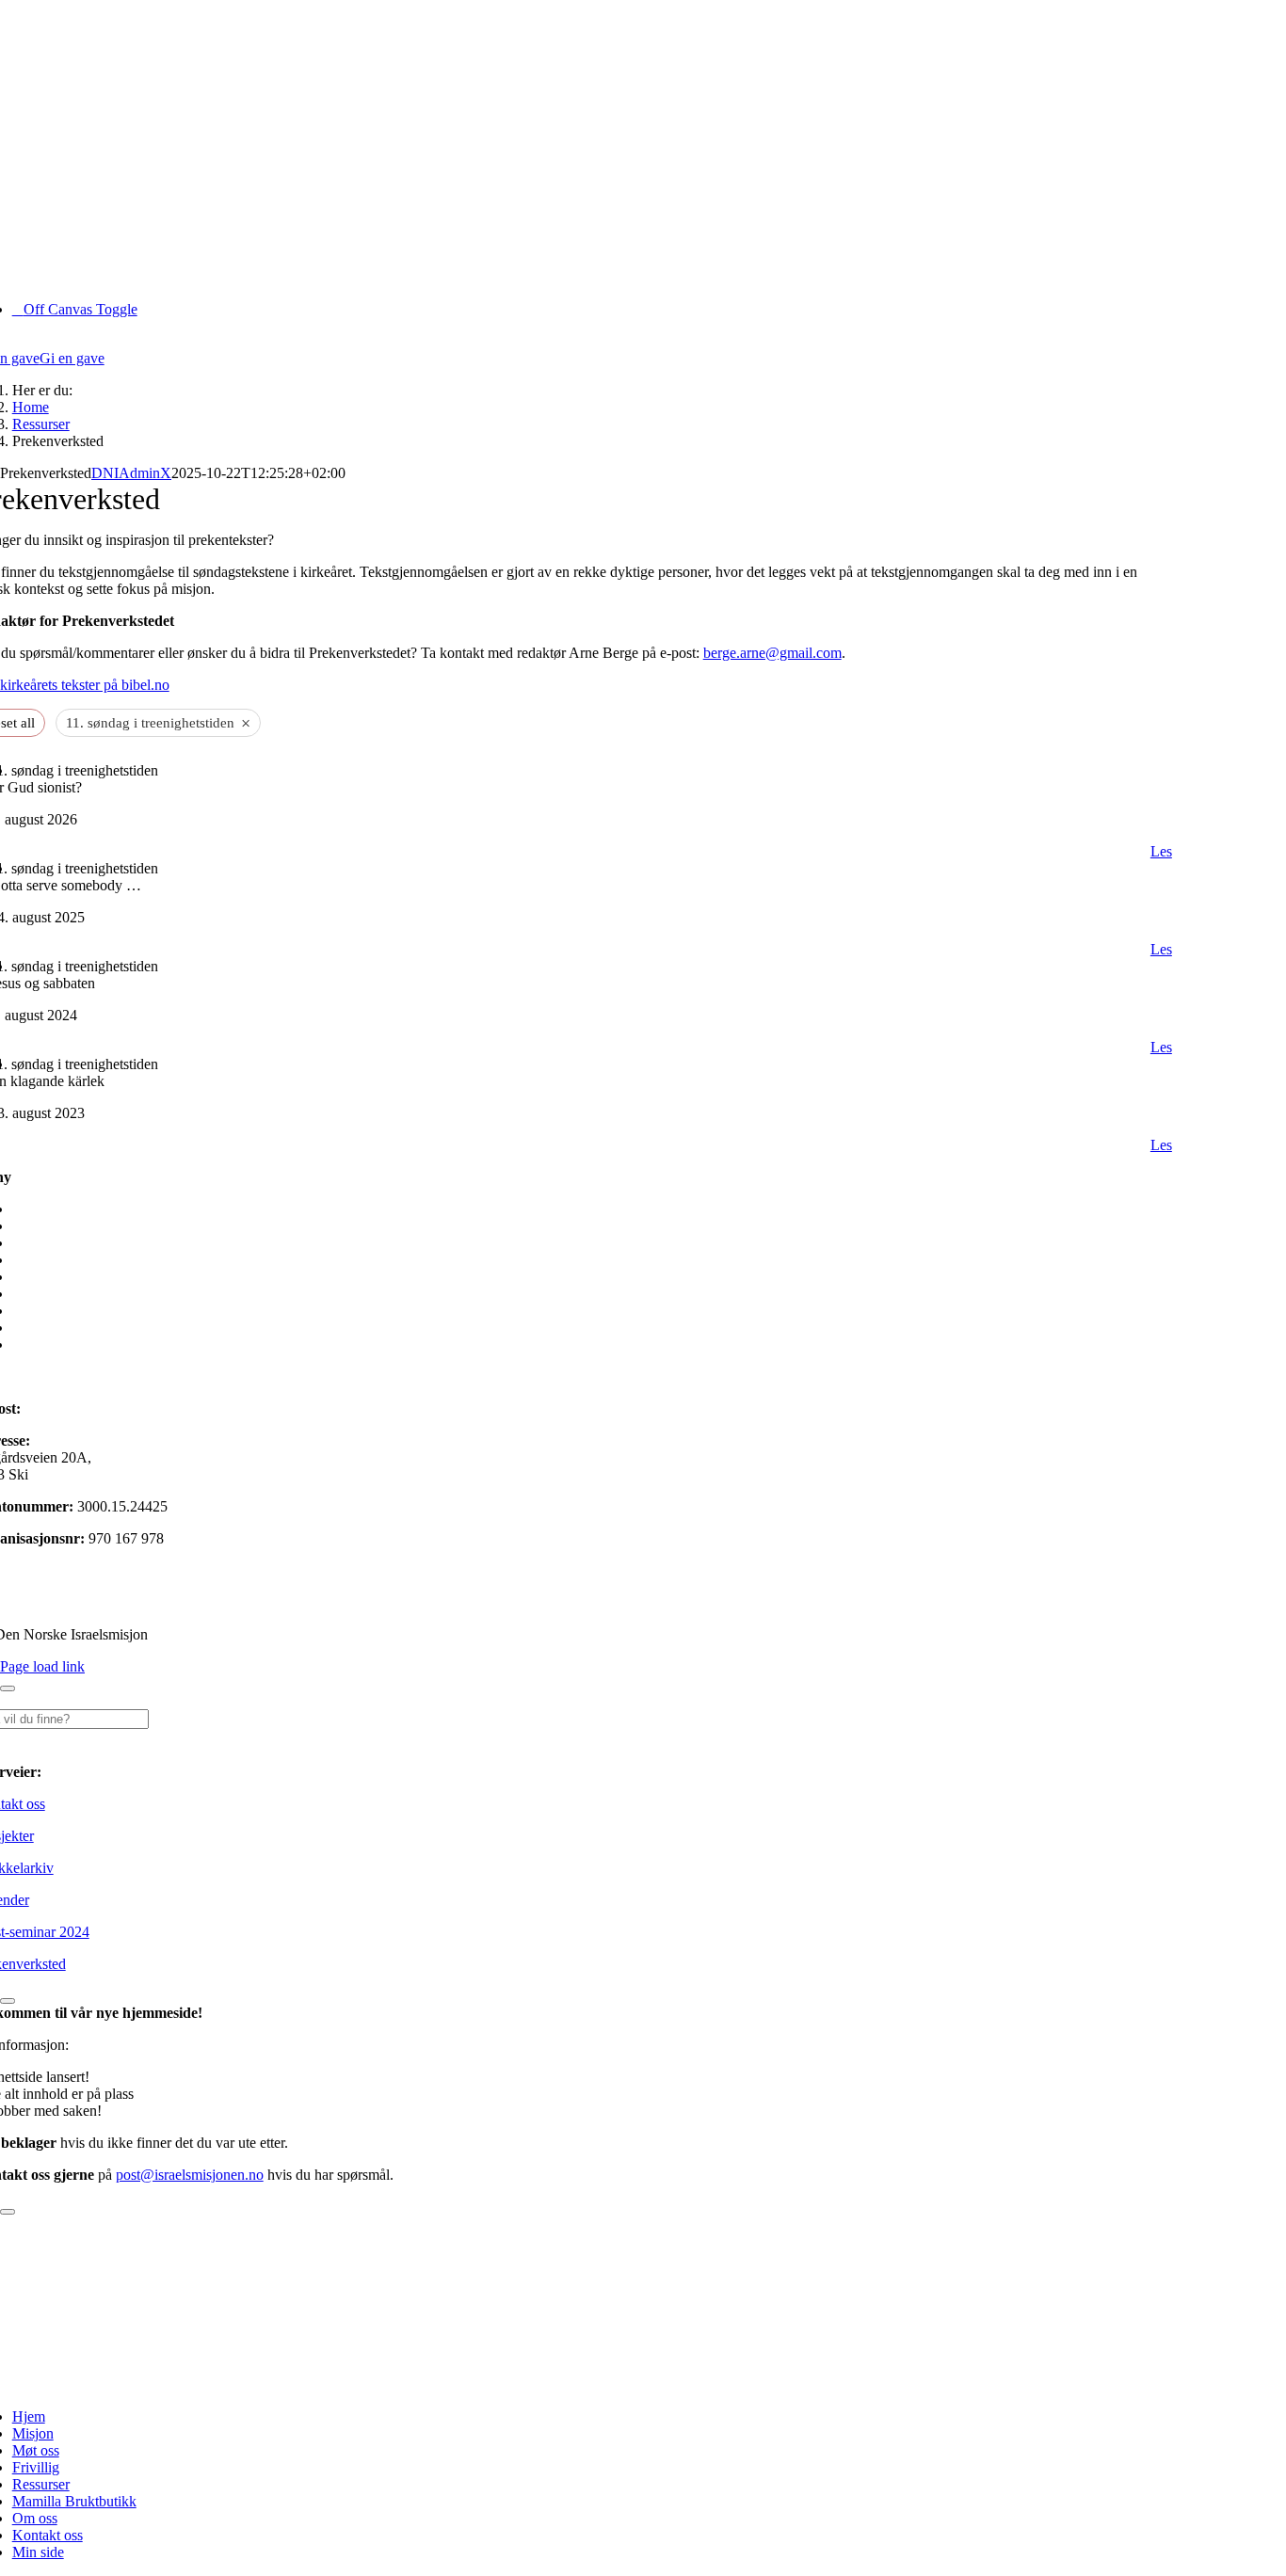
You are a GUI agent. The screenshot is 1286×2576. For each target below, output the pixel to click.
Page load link (42, 1666)
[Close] (8, 1688)
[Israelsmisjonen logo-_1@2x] (562, 2384)
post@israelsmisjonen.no (98, 1408)
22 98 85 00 (38, 1376)
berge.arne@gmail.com (772, 653)
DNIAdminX (131, 473)
